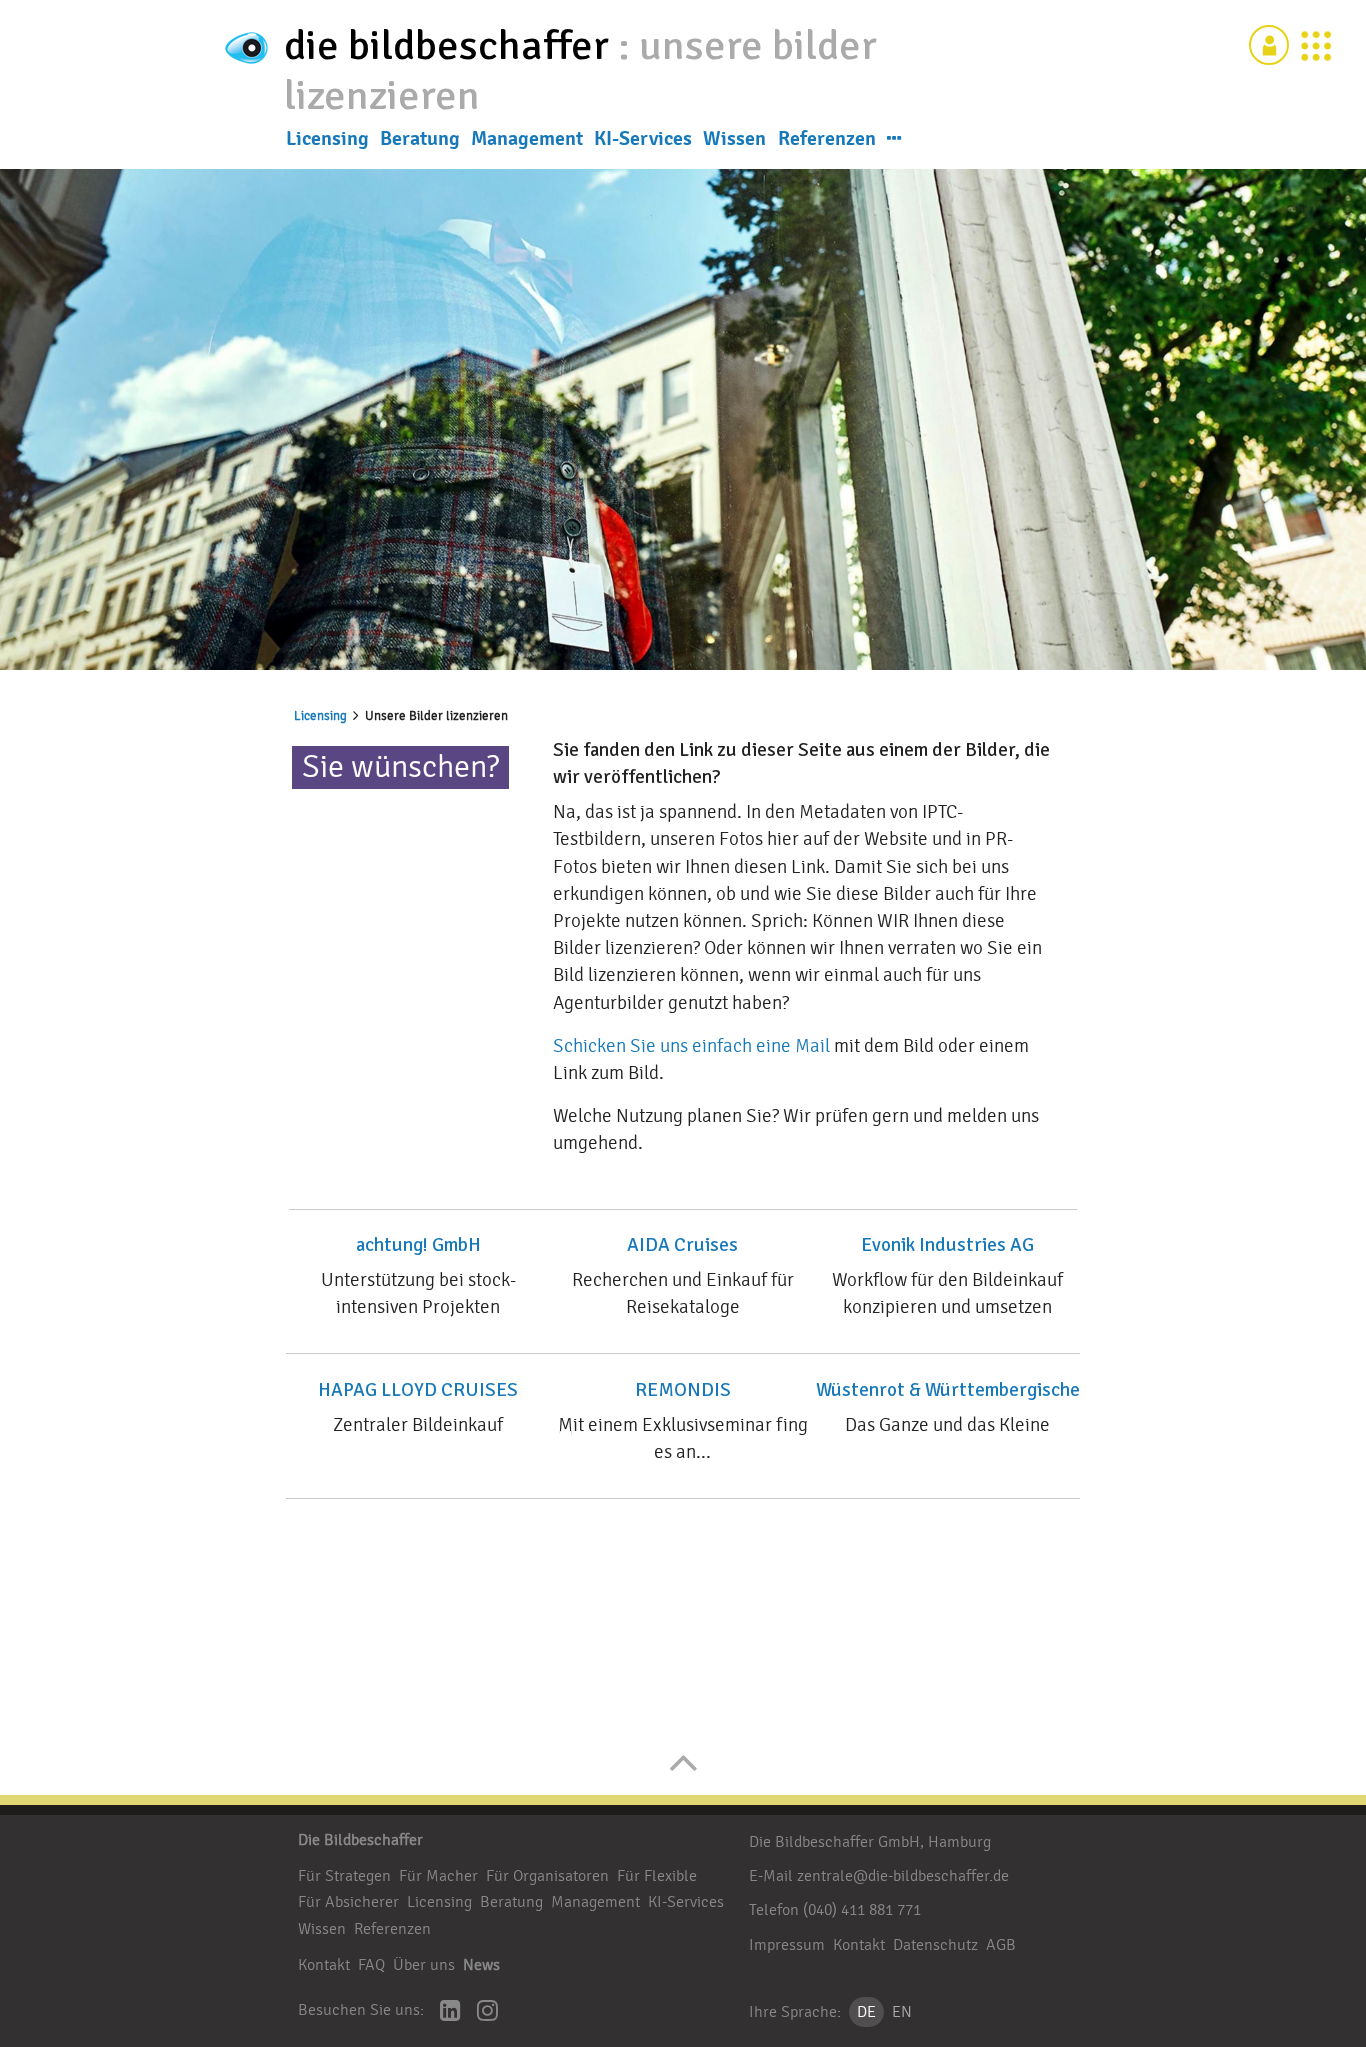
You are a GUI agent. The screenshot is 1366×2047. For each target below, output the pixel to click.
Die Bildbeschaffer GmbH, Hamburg (870, 1842)
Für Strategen (344, 1876)
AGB (1001, 1945)
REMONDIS (683, 1390)
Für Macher (438, 1876)
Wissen (734, 139)
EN (902, 2012)
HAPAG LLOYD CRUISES (418, 1390)
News (481, 1965)
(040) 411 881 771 (862, 1910)
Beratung (420, 139)
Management (527, 139)
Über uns (424, 1965)
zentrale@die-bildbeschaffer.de (903, 1876)
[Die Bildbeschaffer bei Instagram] (487, 2012)
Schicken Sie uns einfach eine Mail (691, 1046)
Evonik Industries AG (947, 1245)
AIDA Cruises (682, 1245)
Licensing (327, 139)
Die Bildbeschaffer (360, 1840)
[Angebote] (1316, 45)
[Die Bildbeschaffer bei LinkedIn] (450, 2012)
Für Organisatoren (547, 1876)
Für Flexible (657, 1876)
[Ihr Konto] (1269, 45)
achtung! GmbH (418, 1245)
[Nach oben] (683, 1773)
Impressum (787, 1945)
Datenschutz (935, 1945)
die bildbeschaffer (451, 45)
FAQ (371, 1965)
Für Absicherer (348, 1902)
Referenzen (827, 139)
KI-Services (643, 139)
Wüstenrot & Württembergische (948, 1390)
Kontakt (324, 1965)
